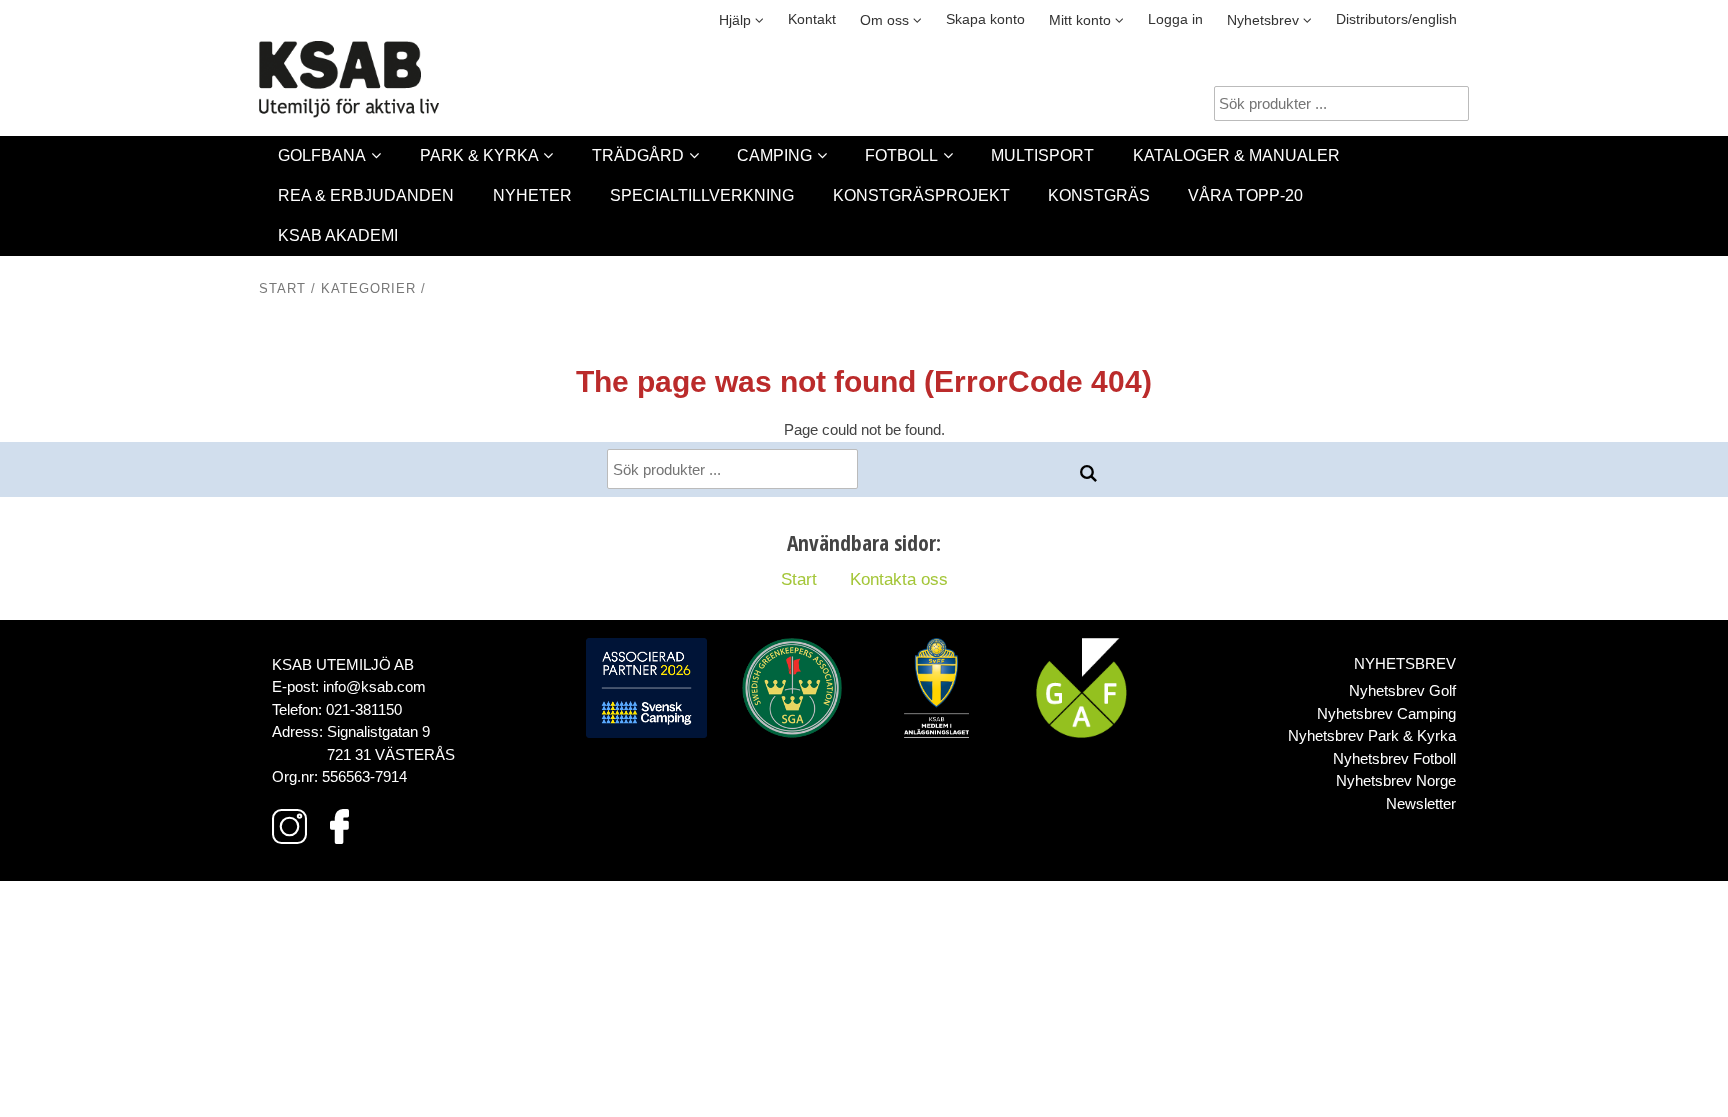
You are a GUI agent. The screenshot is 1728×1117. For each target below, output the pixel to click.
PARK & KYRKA (479, 155)
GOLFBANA (322, 155)
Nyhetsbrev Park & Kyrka (1372, 735)
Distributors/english (1396, 19)
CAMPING (774, 155)
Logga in (1175, 19)
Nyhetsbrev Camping (1386, 713)
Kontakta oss (899, 579)
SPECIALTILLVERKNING (702, 195)
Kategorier (368, 289)
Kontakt (812, 19)
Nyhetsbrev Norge (1396, 780)
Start (282, 289)
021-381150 (364, 709)
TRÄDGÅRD (638, 155)
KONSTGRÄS (1099, 195)
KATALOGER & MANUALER (1236, 155)
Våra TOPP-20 (1245, 195)
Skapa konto (985, 19)
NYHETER (532, 195)
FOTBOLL (901, 155)
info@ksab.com (374, 686)
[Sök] (1089, 474)
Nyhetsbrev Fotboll (1394, 758)
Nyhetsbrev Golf (1402, 690)
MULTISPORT (1042, 155)
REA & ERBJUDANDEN (366, 195)
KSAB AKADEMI (338, 235)
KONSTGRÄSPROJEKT (921, 195)
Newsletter (1421, 803)
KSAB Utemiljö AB (343, 664)
